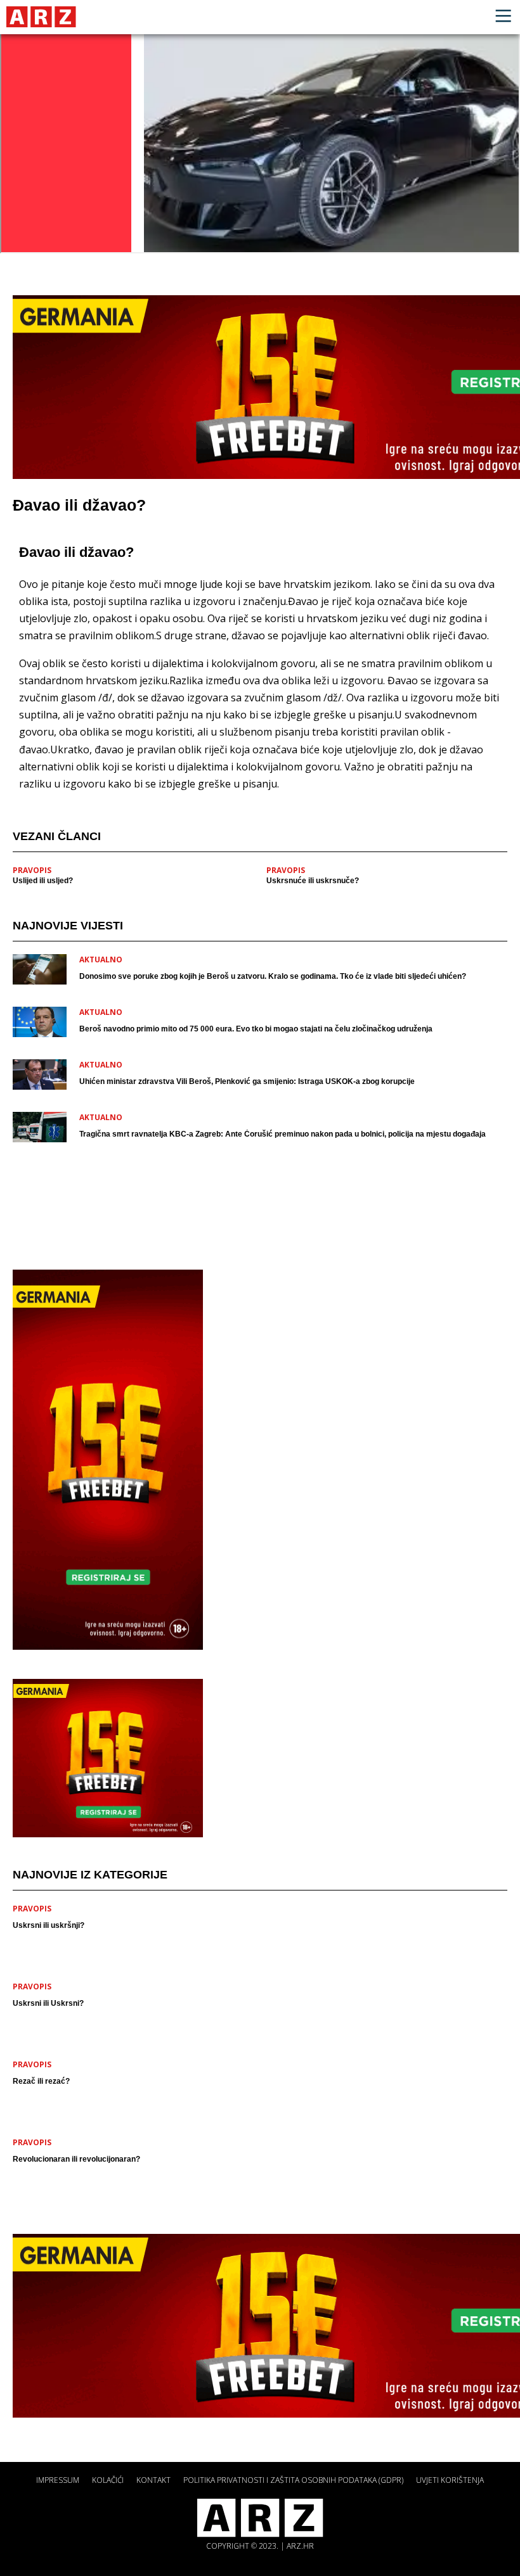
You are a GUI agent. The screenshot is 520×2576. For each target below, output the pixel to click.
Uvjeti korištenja (450, 2480)
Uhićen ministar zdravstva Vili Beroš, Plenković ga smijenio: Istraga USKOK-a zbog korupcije (247, 1081)
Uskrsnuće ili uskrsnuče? (313, 881)
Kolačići (108, 2480)
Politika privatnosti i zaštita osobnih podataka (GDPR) (293, 2480)
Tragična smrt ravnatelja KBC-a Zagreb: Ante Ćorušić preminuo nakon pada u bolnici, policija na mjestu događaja (283, 1134)
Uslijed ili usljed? (43, 881)
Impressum (58, 2480)
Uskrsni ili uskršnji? (49, 1925)
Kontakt (153, 2480)
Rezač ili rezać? (41, 2081)
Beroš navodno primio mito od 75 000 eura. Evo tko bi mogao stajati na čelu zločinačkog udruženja (256, 1029)
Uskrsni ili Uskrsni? (48, 2003)
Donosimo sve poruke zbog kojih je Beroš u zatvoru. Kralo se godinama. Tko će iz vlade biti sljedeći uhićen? (273, 976)
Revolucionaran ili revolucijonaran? (76, 2159)
